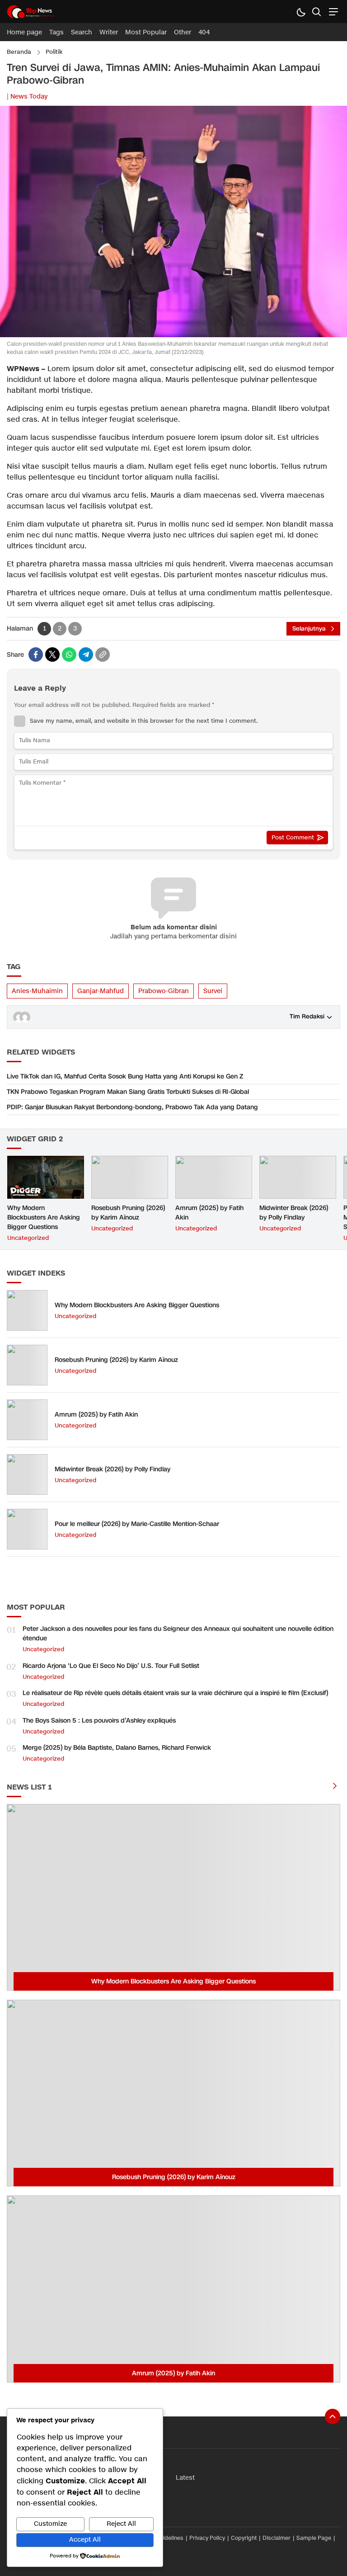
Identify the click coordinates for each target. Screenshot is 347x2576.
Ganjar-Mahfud (101, 991)
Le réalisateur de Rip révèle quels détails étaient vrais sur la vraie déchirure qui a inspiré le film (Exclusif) (175, 1693)
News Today (29, 97)
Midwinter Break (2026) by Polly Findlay (294, 1213)
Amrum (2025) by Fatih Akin (209, 1213)
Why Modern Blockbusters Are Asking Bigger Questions (44, 1217)
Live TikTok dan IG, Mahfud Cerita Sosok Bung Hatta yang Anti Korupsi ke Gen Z (125, 1076)
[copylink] (103, 655)
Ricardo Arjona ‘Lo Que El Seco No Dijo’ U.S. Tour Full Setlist (111, 1666)
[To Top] (333, 2416)
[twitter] (52, 655)
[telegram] (86, 655)
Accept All (85, 2540)
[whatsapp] (69, 655)
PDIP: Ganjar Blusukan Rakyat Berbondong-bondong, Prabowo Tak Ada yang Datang (132, 1107)
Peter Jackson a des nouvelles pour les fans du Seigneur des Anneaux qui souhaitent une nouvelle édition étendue (178, 1634)
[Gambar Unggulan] (173, 335)
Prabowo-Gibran (164, 991)
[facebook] (36, 655)
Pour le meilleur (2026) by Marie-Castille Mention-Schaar (137, 1524)
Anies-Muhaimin (37, 991)
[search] (317, 12)
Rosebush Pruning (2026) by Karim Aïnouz (128, 1213)
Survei (213, 991)
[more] (335, 1787)
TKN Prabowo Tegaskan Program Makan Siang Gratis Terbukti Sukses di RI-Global (128, 1092)
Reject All (121, 2524)
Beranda (19, 52)
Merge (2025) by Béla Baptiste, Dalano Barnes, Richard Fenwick (117, 1748)
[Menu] (332, 12)
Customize (50, 2524)
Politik (54, 52)
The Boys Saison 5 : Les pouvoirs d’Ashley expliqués (99, 1721)
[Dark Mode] (301, 12)
